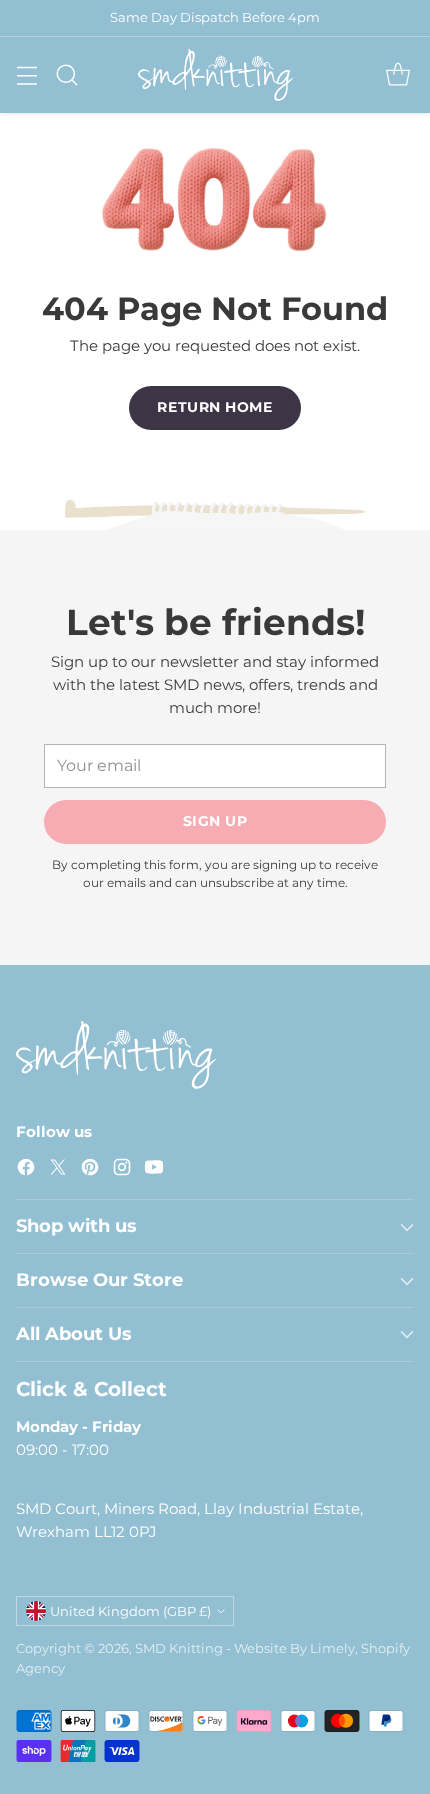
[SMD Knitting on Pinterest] (90, 1170)
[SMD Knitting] (215, 75)
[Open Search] (66, 74)
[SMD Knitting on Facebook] (26, 1170)
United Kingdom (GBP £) (130, 1611)
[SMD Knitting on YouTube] (154, 1170)
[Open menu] (26, 74)
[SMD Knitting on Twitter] (58, 1170)
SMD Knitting (179, 1648)
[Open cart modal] (397, 74)
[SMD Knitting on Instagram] (122, 1170)
